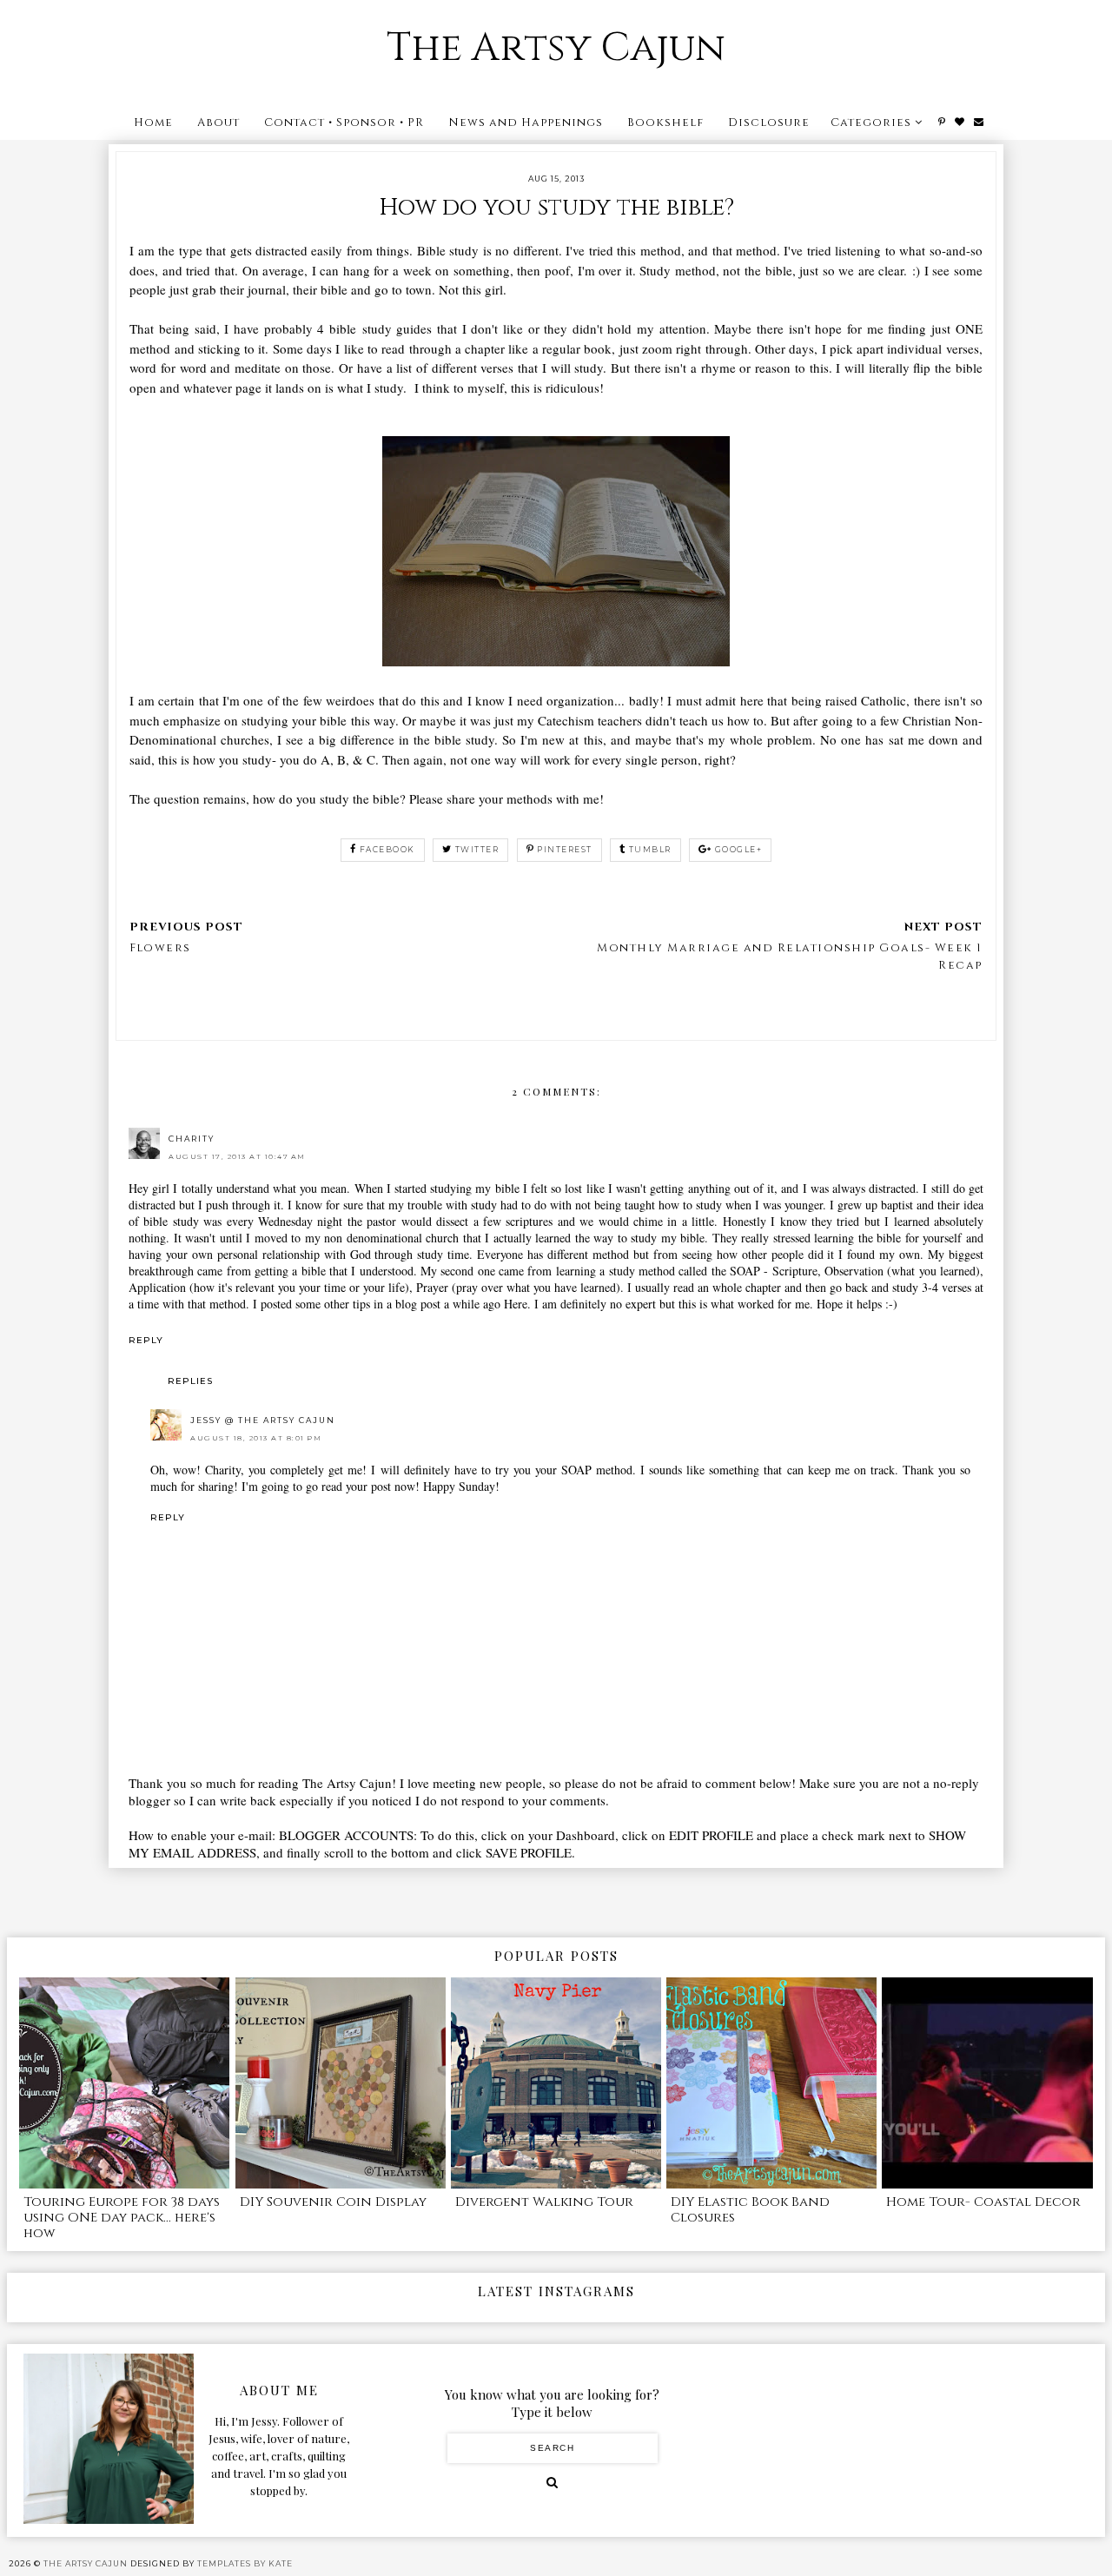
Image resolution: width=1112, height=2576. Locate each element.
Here (516, 1304)
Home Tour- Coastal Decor (983, 2202)
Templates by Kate (245, 2563)
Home (153, 123)
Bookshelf (665, 123)
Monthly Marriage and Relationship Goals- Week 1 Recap (790, 957)
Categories (871, 123)
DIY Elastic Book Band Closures (750, 2210)
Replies (190, 1381)
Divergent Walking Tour (544, 2202)
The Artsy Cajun (556, 48)
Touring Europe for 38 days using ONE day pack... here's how (122, 2218)
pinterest (565, 849)
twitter (477, 849)
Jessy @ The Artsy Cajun (263, 1420)
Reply (146, 1340)
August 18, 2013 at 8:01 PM (256, 1438)
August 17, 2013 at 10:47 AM (237, 1156)
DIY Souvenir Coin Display (333, 2202)
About (218, 123)
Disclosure (769, 123)
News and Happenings (526, 123)
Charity (192, 1139)
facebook (387, 849)
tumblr (650, 849)
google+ (739, 849)
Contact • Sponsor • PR (344, 123)
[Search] (552, 2482)
